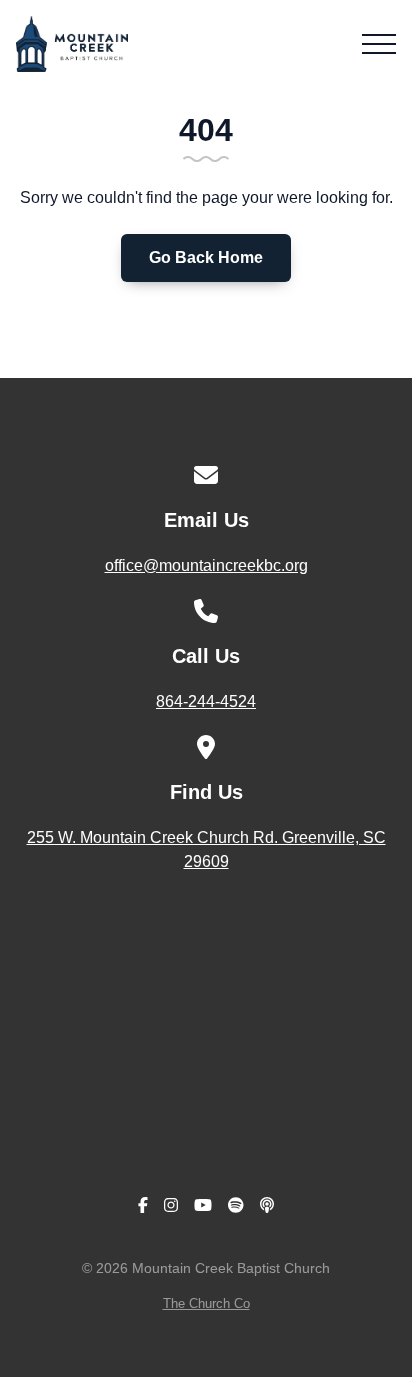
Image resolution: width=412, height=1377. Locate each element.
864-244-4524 (206, 701)
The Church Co (206, 1303)
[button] (379, 44)
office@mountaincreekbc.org (206, 565)
